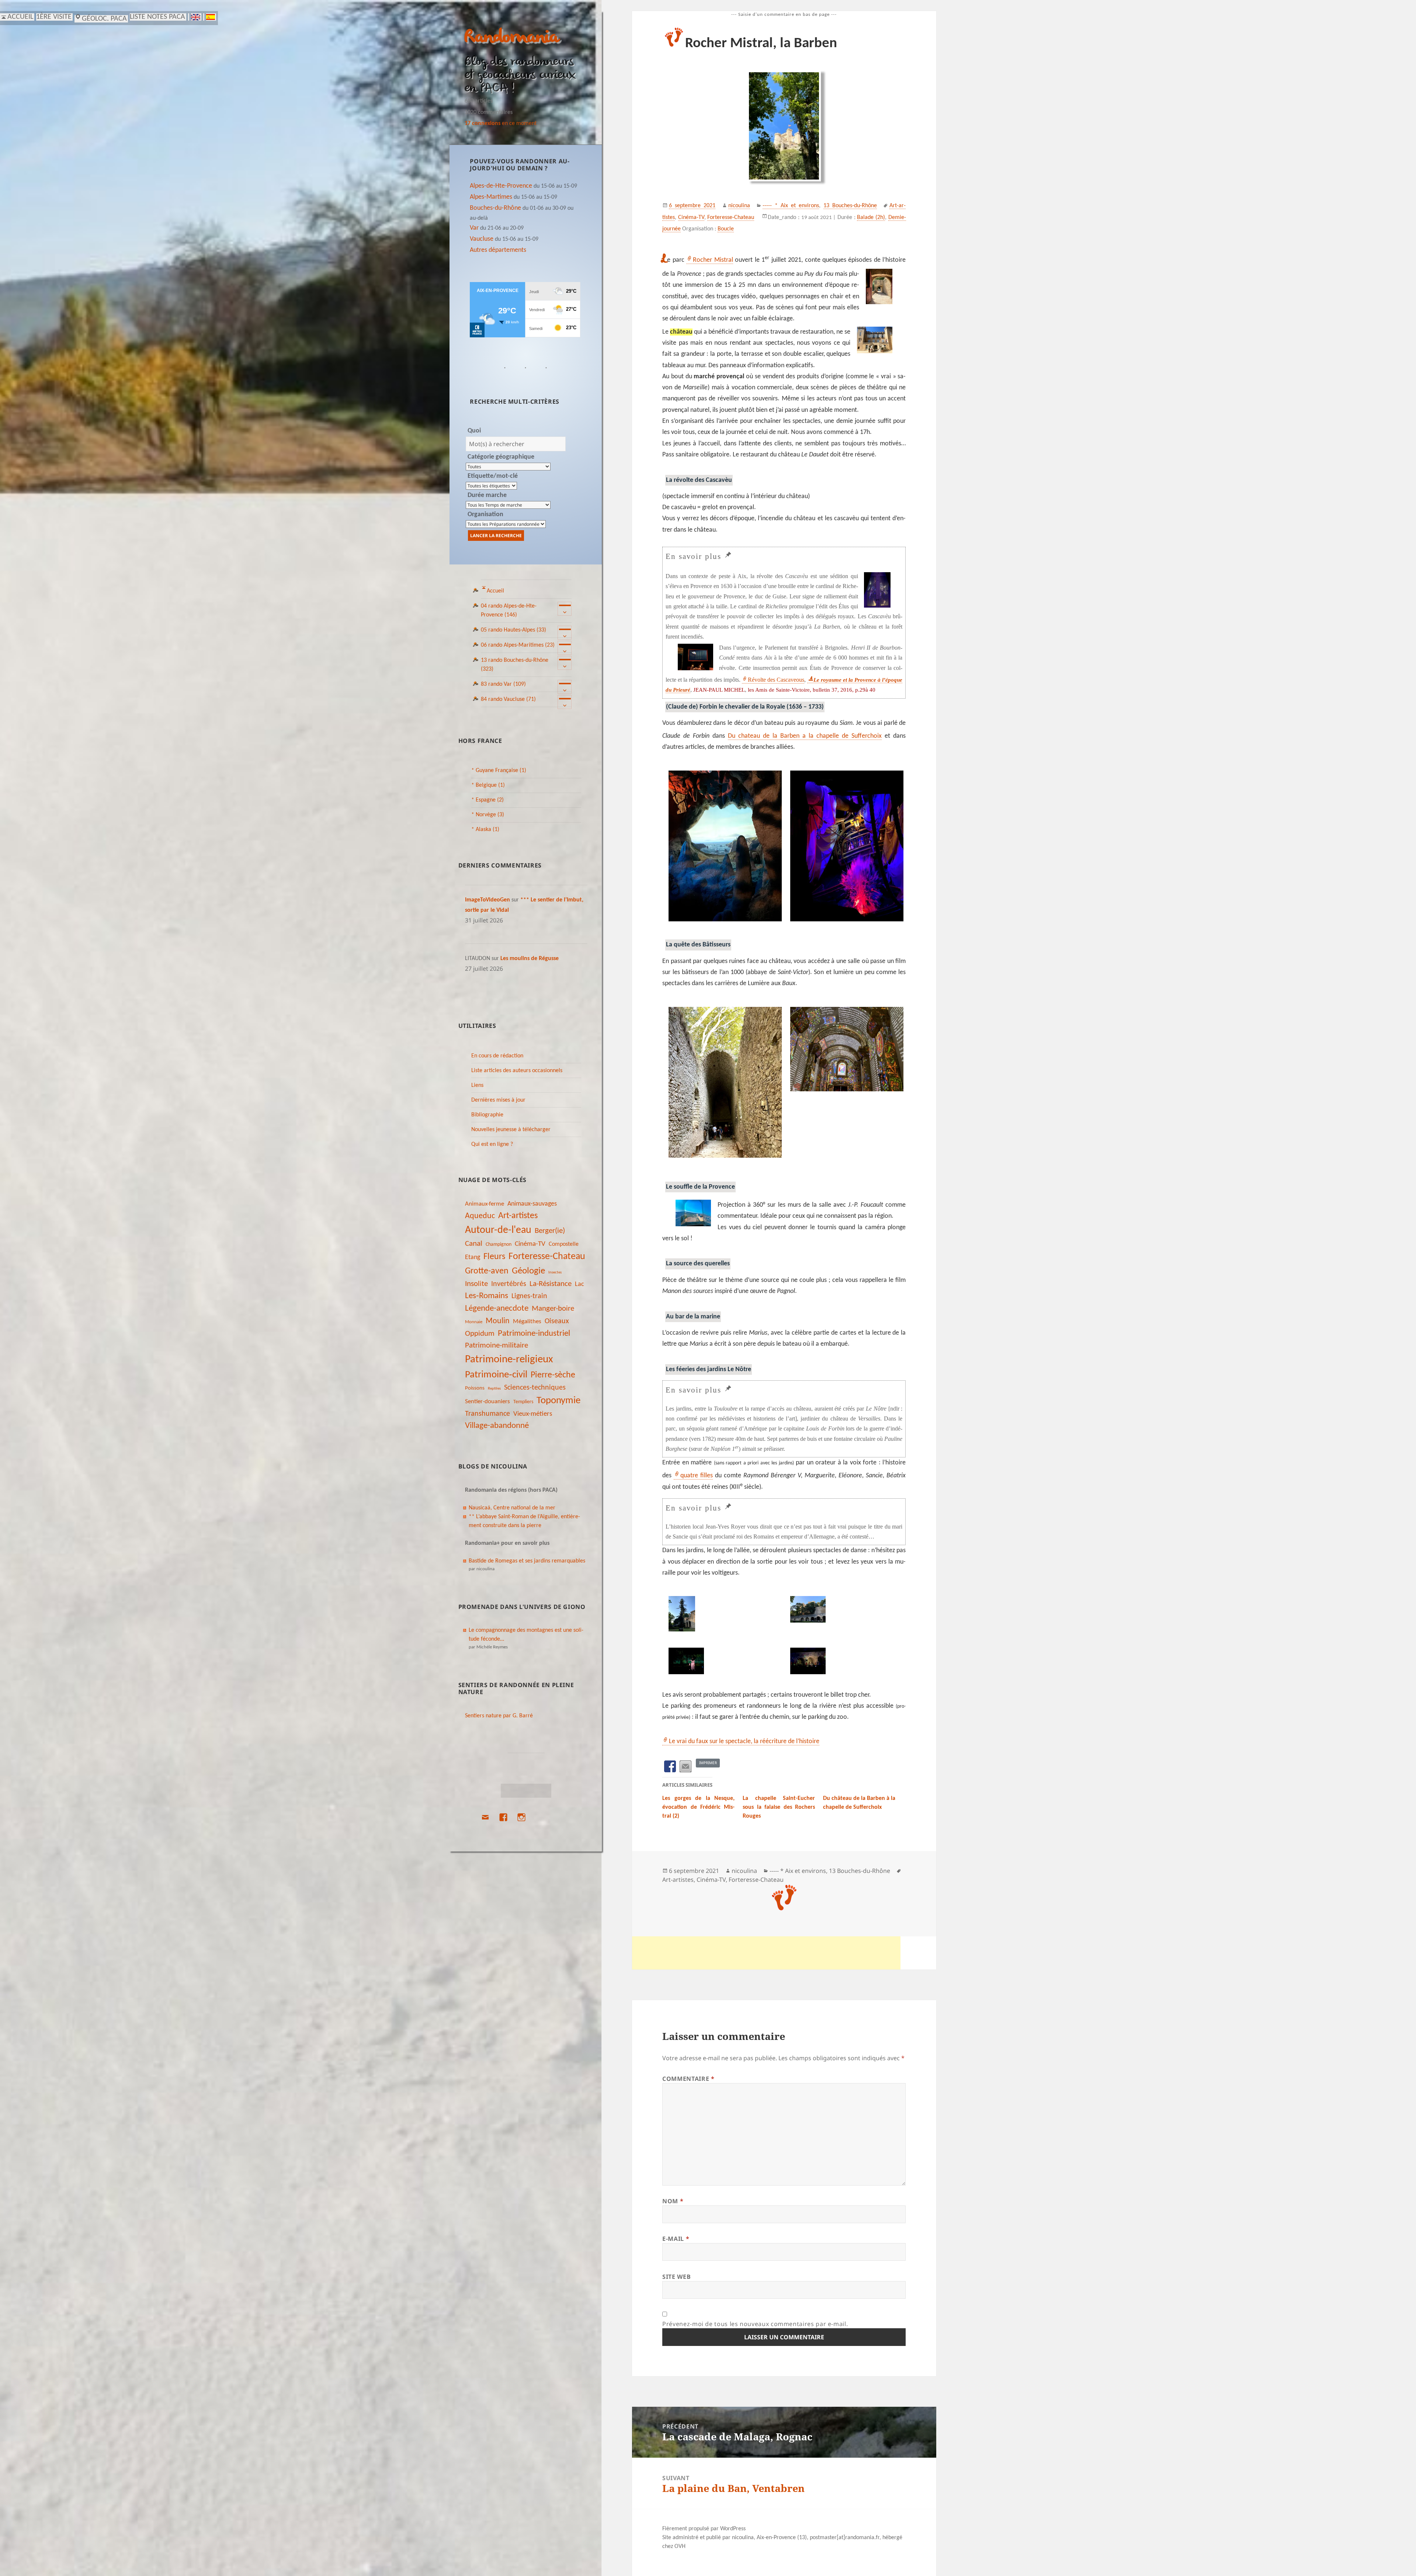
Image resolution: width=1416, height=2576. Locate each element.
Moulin (498, 1321)
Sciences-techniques (535, 1388)
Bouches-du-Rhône (495, 208)
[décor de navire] (845, 846)
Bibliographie (487, 1115)
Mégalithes (527, 1322)
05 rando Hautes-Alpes (513, 630)
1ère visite (54, 17)
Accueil (495, 591)
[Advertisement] (766, 1953)
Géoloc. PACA (104, 19)
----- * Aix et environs (791, 206)
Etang (473, 1257)
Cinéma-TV (530, 1244)
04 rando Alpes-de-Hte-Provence (509, 611)
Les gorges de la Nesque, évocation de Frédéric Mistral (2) (698, 1807)
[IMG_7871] (723, 1614)
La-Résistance (551, 1284)
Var (474, 228)
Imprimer (708, 1763)
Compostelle (564, 1244)
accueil (20, 17)
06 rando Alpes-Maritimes (518, 645)
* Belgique (488, 785)
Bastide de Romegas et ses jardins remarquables (527, 1561)
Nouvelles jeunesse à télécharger (511, 1130)
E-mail (676, 2239)
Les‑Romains (487, 1296)
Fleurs (494, 1257)
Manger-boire (553, 1309)
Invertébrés (509, 1284)
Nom (673, 2201)
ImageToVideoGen (487, 900)
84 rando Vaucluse (508, 699)
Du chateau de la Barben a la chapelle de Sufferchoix (805, 736)
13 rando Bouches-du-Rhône (515, 665)
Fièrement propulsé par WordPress (704, 2529)
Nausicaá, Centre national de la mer (512, 1508)
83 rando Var (503, 684)
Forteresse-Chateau (547, 1257)
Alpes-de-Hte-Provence (501, 186)
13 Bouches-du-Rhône (850, 206)
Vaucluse (482, 239)
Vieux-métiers (533, 1414)
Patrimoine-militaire (497, 1346)
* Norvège (488, 815)
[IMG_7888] (723, 1661)
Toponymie (558, 1401)
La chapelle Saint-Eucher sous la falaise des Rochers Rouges (779, 1807)
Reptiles (494, 1389)
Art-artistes (518, 1216)
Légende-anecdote (497, 1309)
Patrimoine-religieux (509, 1360)
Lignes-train (529, 1296)
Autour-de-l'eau (498, 1230)
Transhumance (487, 1414)
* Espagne (487, 800)
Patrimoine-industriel (534, 1334)
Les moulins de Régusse (530, 959)
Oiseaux (557, 1321)
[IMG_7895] (845, 1661)
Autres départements (498, 250)
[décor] (723, 846)
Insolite (476, 1284)
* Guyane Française (499, 771)
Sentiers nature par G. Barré (499, 1716)
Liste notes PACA (157, 17)
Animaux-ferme (485, 1204)
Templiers (523, 1402)
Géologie (528, 1271)
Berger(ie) (550, 1231)
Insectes (555, 1273)
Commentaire (688, 2079)
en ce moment (501, 124)
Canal (474, 1244)
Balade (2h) (871, 218)
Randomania (512, 38)
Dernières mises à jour (498, 1100)
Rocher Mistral (713, 260)
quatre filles (697, 1476)
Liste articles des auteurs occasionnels (517, 1071)
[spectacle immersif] (845, 1049)
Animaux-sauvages (532, 1204)
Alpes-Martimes (491, 197)
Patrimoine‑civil (496, 1375)
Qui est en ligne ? (492, 1144)
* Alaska (485, 830)
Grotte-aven (487, 1271)
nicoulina (739, 206)
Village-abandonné (497, 1426)
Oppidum (480, 1334)
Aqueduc (480, 1216)
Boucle (726, 229)
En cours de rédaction (497, 1056)
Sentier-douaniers (487, 1402)
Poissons (475, 1388)
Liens (477, 1085)
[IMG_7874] (845, 1609)
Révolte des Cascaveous (776, 680)
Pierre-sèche (553, 1375)
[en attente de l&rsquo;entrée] (723, 1082)
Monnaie (474, 1322)
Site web (676, 2277)
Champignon (499, 1244)
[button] (723, 848)
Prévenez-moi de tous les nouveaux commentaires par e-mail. (755, 2324)
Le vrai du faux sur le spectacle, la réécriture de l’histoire (744, 1741)
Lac (579, 1284)
